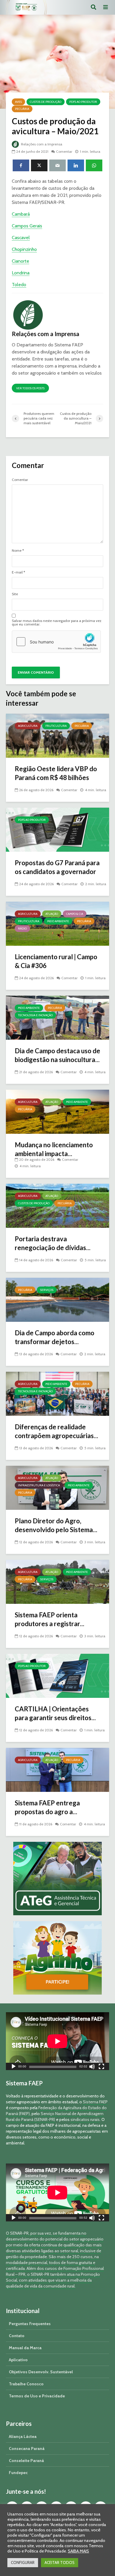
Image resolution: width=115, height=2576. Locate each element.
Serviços (47, 1290)
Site (15, 594)
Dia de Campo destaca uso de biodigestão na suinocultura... (57, 1055)
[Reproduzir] (14, 2067)
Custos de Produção (46, 102)
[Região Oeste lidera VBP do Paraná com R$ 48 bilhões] (57, 735)
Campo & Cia (75, 914)
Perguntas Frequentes (30, 2324)
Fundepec (18, 2473)
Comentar (64, 151)
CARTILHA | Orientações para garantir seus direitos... (55, 1713)
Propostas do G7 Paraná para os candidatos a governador (57, 867)
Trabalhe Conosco (26, 2384)
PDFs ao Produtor (83, 102)
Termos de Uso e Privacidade (37, 2396)
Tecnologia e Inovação (35, 1015)
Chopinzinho (24, 249)
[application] (57, 2041)
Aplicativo (18, 2360)
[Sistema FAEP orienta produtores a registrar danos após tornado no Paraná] (57, 1581)
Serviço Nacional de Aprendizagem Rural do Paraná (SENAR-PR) (55, 2117)
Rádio (22, 929)
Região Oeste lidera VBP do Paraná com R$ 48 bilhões (56, 773)
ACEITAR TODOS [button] (60, 2562)
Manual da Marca (25, 2348)
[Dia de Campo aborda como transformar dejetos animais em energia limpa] (57, 1299)
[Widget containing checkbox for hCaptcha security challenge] (56, 642)
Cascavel (21, 238)
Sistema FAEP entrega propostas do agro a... (47, 1807)
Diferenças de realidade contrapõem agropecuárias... (56, 1431)
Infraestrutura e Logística (39, 1485)
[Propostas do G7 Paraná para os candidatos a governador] (57, 829)
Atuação (52, 914)
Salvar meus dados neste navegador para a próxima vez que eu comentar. (57, 623)
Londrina (21, 273)
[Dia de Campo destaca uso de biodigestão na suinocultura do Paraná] (57, 1017)
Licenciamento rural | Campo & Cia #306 (56, 961)
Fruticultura (56, 726)
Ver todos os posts (30, 388)
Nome (18, 551)
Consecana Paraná (27, 2448)
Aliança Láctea (23, 2436)
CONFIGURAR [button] (23, 2562)
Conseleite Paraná (26, 2461)
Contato (17, 2336)
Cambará (21, 214)
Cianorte (20, 261)
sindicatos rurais (85, 2119)
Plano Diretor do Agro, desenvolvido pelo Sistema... (56, 1525)
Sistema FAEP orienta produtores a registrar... (50, 1619)
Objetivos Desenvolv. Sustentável (41, 2372)
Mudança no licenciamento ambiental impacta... (54, 1149)
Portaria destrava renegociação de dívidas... (53, 1243)
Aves (18, 102)
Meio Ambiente (58, 921)
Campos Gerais (27, 226)
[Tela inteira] (101, 2067)
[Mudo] (92, 2067)
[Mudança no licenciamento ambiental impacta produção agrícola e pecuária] (57, 1111)
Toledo (19, 285)
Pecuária (22, 109)
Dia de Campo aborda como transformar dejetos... (55, 1337)
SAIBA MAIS (78, 2551)
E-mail (18, 572)
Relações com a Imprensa (41, 144)
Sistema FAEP (95, 2102)
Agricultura (28, 726)
